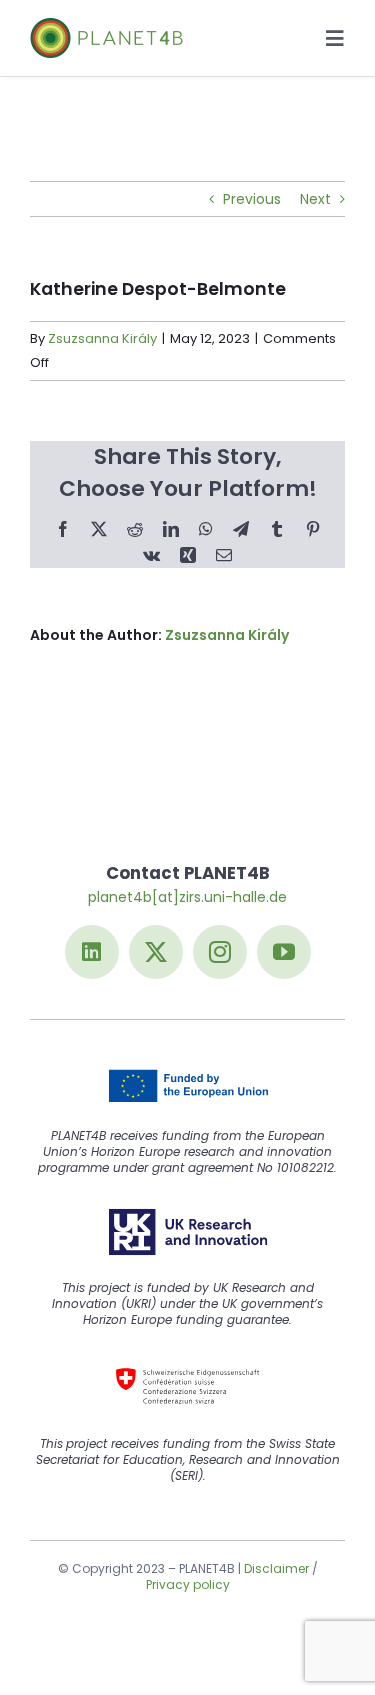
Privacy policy (188, 1584)
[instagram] (220, 952)
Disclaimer (276, 1568)
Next (315, 199)
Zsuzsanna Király (102, 338)
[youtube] (284, 952)
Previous (252, 199)
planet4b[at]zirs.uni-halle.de (187, 897)
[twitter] (156, 952)
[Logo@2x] (106, 25)
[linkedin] (92, 952)
